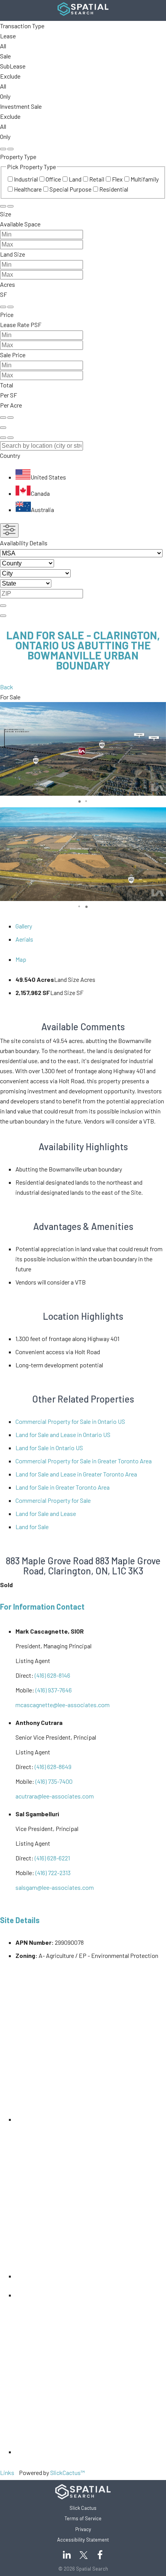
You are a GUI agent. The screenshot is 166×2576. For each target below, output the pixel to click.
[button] (83, 483)
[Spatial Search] (83, 13)
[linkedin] (66, 2555)
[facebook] (83, 2555)
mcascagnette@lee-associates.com (63, 1705)
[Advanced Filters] (9, 530)
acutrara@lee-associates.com (55, 1796)
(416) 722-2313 (53, 1873)
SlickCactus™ (68, 2472)
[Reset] (3, 149)
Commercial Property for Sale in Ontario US (70, 1421)
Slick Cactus (83, 2508)
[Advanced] (3, 428)
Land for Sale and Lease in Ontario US (63, 1434)
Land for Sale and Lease (46, 1513)
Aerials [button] (24, 939)
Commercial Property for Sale (53, 1500)
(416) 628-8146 (53, 1675)
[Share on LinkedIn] (91, 2119)
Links (7, 2472)
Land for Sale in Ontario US (49, 1448)
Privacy (83, 2529)
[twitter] (100, 2555)
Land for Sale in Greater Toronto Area (63, 1487)
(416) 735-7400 (54, 1781)
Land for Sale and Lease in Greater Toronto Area (76, 1474)
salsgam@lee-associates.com (55, 1887)
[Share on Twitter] (22, 2295)
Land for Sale (32, 1527)
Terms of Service (83, 2518)
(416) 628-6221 (52, 1858)
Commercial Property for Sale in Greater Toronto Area (84, 1461)
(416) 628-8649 (53, 1767)
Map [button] (21, 959)
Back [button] (7, 687)
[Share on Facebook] (91, 2276)
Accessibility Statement (83, 2540)
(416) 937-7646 (54, 1690)
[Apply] (10, 149)
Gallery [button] (24, 926)
